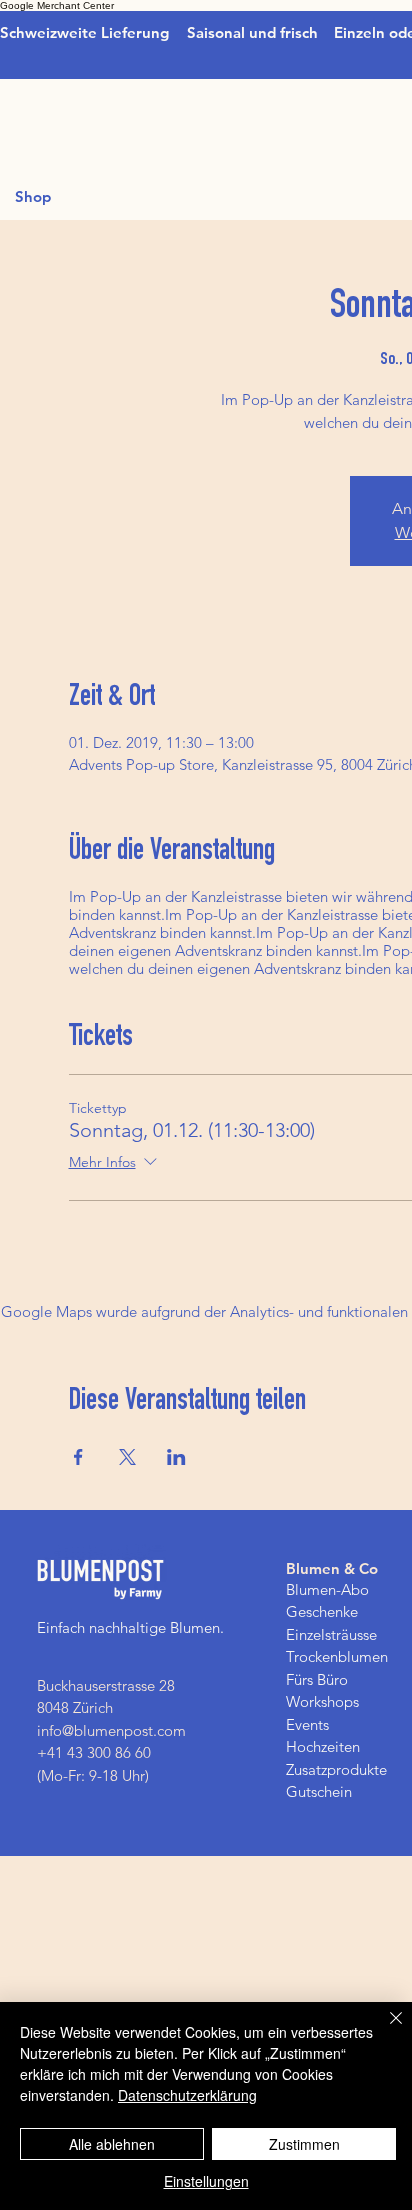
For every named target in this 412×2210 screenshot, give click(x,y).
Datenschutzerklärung (187, 2095)
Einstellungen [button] (206, 2181)
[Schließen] (384, 2030)
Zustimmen (304, 2144)
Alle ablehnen (112, 2144)
